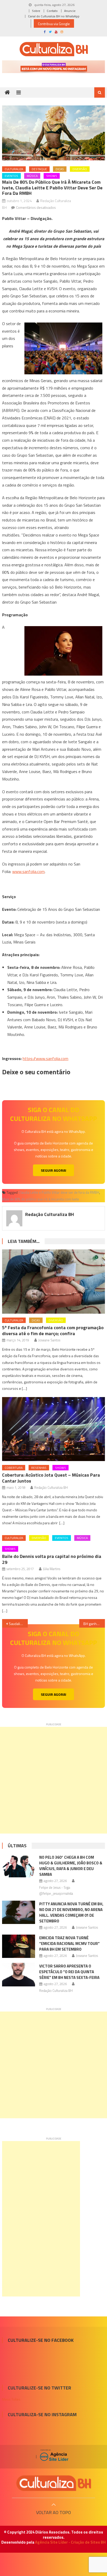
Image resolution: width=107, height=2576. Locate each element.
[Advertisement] (53, 1780)
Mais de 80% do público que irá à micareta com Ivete (41, 1199)
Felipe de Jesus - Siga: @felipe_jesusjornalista (56, 1890)
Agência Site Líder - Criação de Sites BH (70, 2542)
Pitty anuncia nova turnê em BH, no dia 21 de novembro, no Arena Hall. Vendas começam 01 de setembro (71, 1912)
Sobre (36, 11)
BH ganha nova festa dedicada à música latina (94, 1624)
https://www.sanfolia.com (45, 1058)
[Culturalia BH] (53, 2483)
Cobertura (14, 1468)
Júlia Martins (52, 1569)
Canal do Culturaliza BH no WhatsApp (54, 16)
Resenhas (39, 1468)
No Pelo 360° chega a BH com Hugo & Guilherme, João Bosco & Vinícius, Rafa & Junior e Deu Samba (71, 1866)
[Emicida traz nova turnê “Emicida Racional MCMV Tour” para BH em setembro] (19, 1946)
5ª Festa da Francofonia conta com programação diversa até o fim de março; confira (53, 1330)
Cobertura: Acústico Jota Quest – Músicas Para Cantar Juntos (51, 1478)
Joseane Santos (49, 1340)
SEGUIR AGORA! (53, 1170)
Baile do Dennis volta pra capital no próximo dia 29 (52, 1559)
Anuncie (70, 11)
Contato (52, 11)
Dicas (60, 169)
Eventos (11, 176)
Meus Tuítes (11, 2399)
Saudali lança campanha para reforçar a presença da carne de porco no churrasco (18, 1624)
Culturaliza (14, 169)
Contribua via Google (54, 24)
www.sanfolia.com (28, 871)
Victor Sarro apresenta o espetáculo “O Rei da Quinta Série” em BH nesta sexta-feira (69, 1972)
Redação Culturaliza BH (50, 1214)
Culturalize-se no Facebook (41, 2340)
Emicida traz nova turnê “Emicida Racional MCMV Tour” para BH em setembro (69, 1944)
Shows (52, 176)
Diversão (80, 169)
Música (32, 176)
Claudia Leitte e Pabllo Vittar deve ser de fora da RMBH (59, 1192)
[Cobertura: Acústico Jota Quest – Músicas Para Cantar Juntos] (53, 1429)
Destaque (39, 169)
